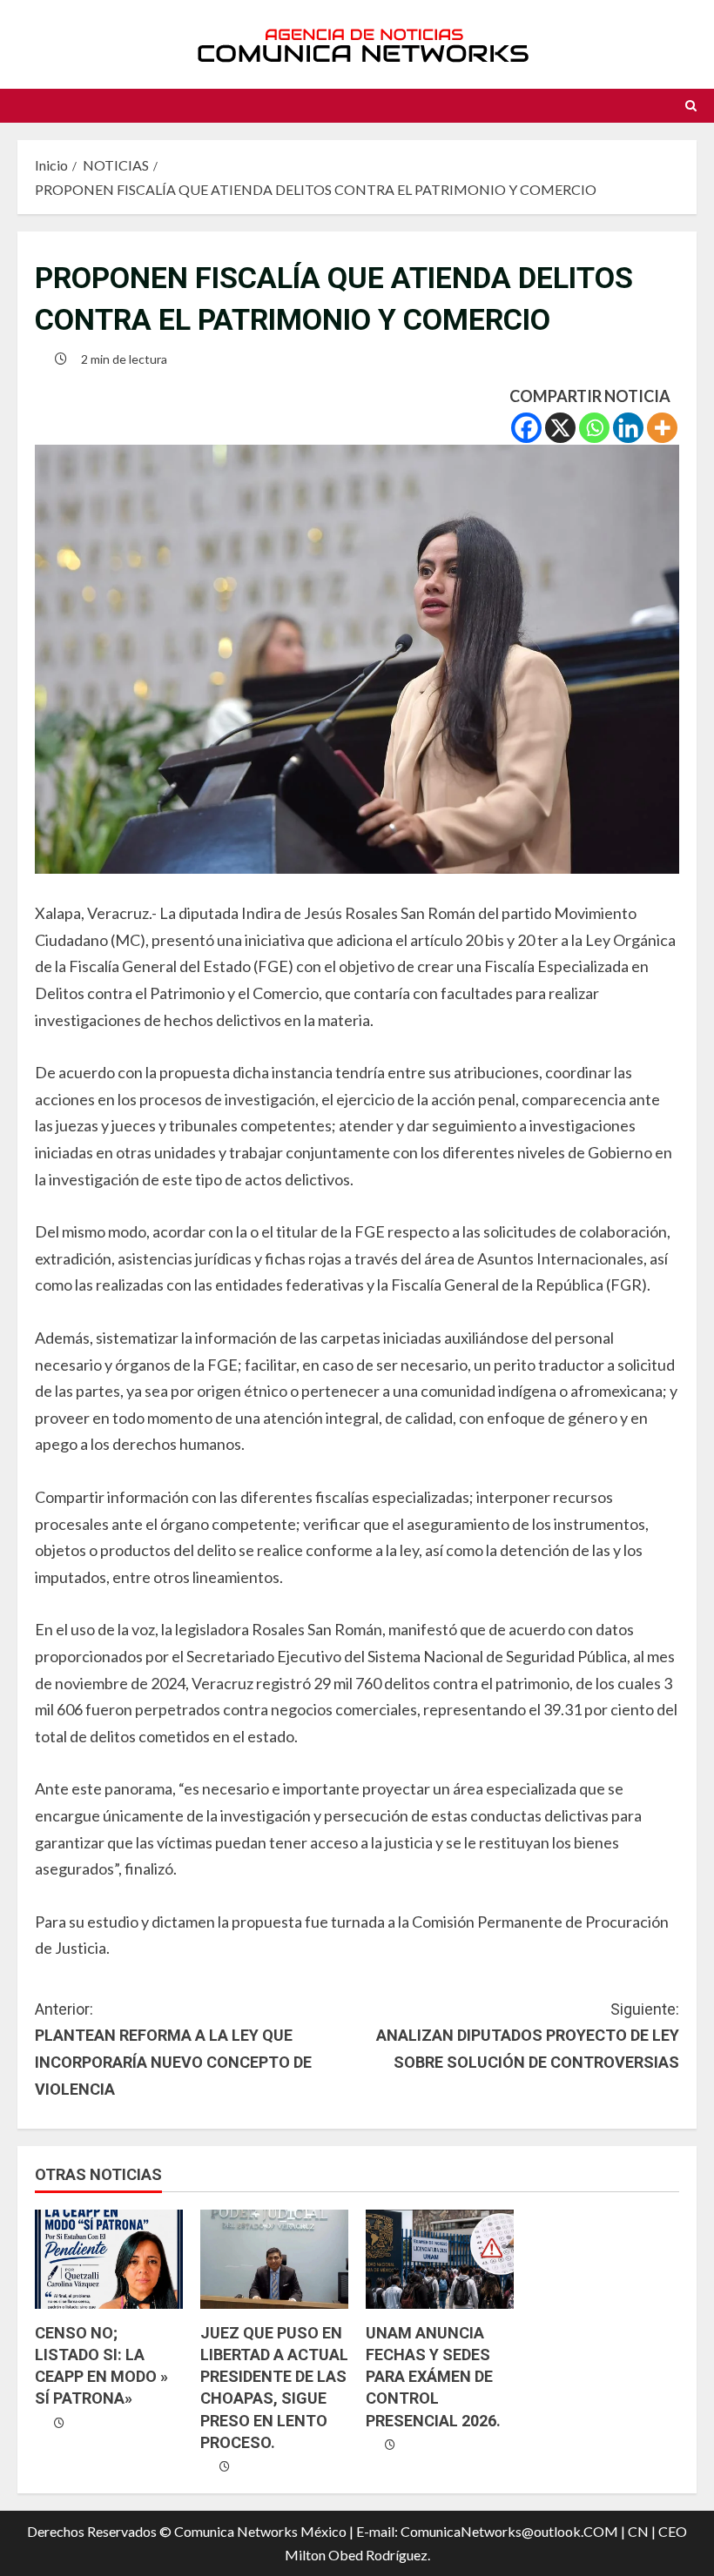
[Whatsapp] (594, 428)
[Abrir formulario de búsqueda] (691, 106)
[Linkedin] (628, 428)
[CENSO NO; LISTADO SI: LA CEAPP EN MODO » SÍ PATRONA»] (109, 2259)
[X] (560, 428)
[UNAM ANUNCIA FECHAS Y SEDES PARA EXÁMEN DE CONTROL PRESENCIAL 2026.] (440, 2259)
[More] (662, 428)
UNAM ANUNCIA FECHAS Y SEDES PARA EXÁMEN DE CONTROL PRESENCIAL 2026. (433, 2377)
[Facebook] (526, 428)
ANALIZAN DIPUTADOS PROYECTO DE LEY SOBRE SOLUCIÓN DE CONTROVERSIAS (528, 2036)
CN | (642, 2531)
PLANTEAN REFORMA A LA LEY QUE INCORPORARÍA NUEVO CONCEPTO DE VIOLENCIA (173, 2049)
